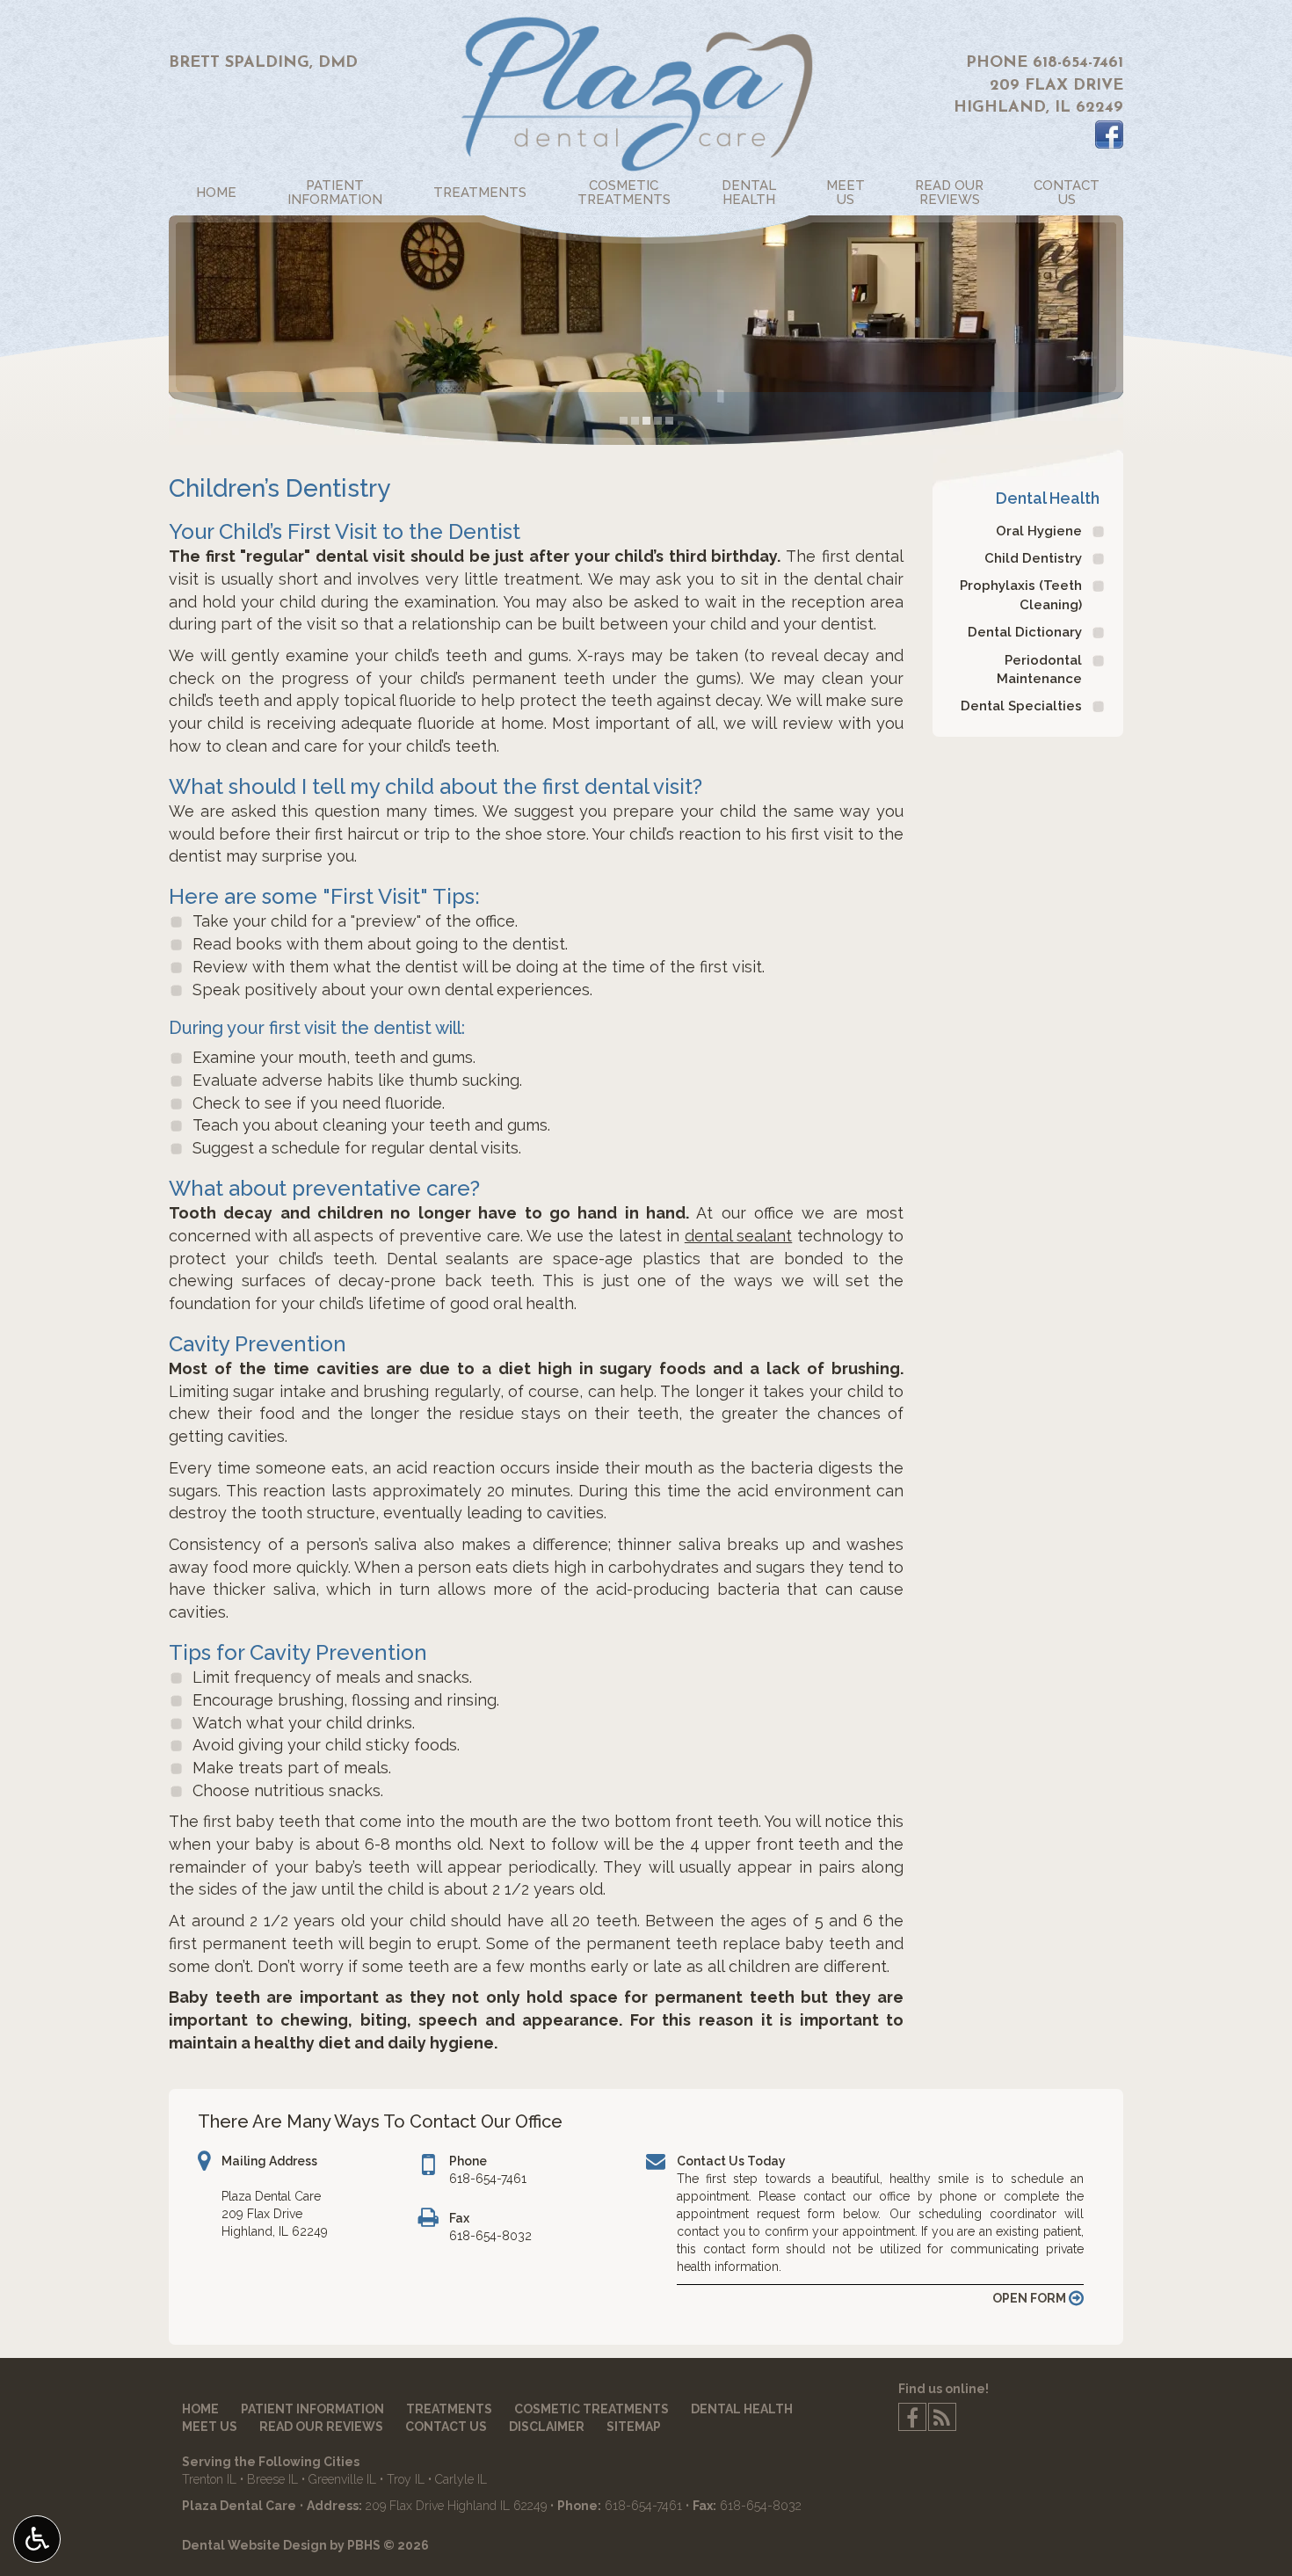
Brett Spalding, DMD (263, 63)
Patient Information (312, 2409)
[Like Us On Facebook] (1109, 135)
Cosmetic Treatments (592, 2409)
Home (216, 193)
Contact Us (446, 2427)
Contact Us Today (731, 2161)
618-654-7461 (1078, 63)
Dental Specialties (1021, 706)
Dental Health (1048, 498)
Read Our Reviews (321, 2427)
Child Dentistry (1033, 558)
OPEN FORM (1031, 2298)
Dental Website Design (254, 2545)
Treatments (480, 193)
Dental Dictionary (1025, 632)
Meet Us (210, 2427)
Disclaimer (547, 2427)
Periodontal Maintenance (1039, 669)
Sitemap (634, 2427)
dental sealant (738, 1236)
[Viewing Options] (37, 2539)
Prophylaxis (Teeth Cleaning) (1021, 595)
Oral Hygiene (1039, 531)
